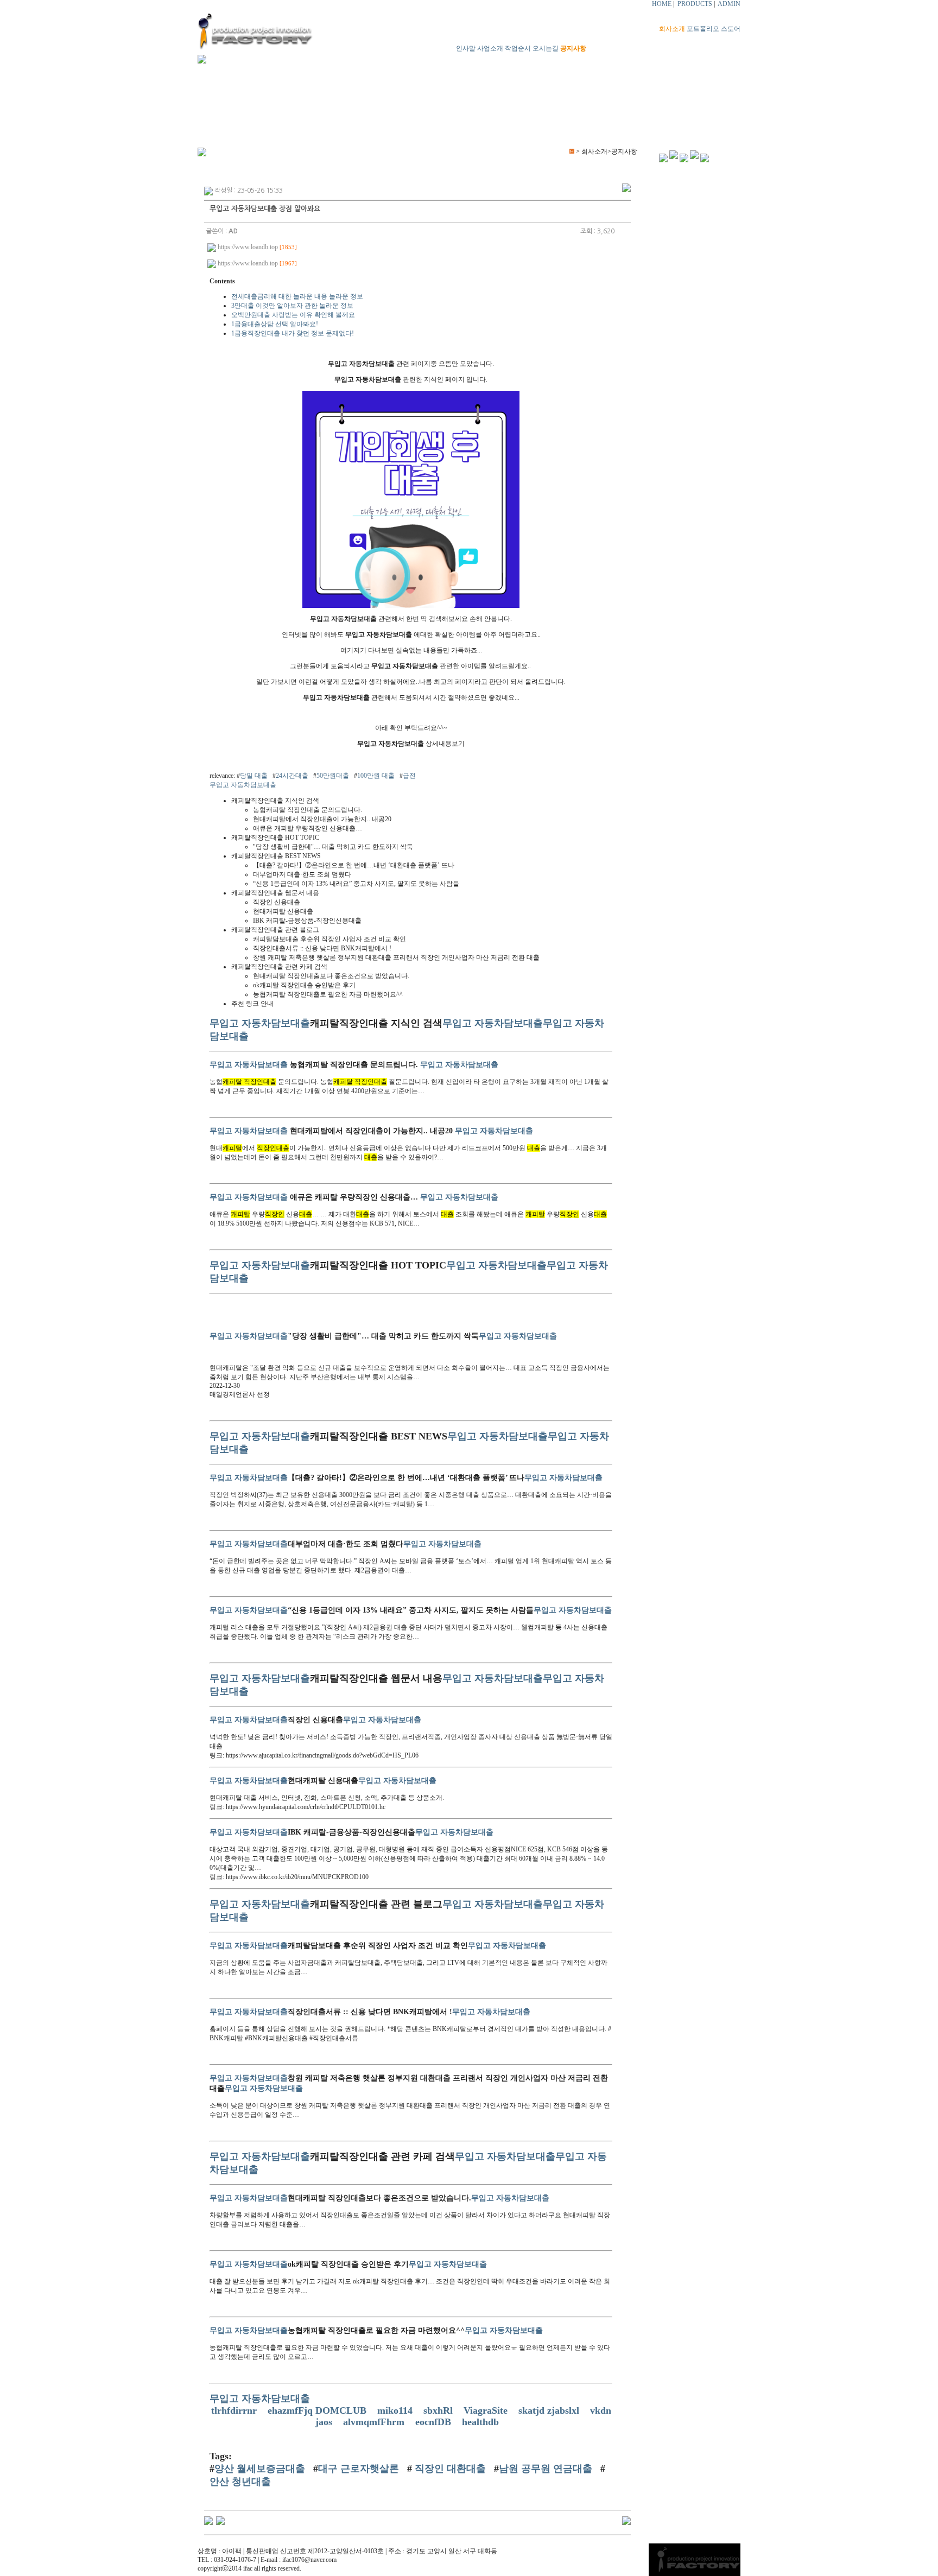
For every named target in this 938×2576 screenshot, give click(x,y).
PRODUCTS (695, 4)
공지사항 (573, 48)
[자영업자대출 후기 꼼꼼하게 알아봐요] (208, 2520)
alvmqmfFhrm (375, 2422)
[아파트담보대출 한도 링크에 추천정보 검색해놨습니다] (220, 2520)
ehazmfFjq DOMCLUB (318, 2410)
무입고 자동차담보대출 (243, 785)
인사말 (466, 48)
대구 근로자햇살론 (359, 2469)
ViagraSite (487, 2410)
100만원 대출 (376, 776)
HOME (662, 4)
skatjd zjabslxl (550, 2410)
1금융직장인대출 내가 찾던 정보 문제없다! (293, 333)
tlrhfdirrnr (235, 2410)
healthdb (482, 2422)
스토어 (731, 29)
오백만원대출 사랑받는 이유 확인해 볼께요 (293, 315)
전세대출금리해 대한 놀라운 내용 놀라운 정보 (297, 296)
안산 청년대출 (240, 2482)
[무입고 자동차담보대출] (411, 606)
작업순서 (518, 48)
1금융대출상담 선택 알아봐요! (275, 324)
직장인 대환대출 (449, 2469)
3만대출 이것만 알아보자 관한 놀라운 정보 (292, 306)
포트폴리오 (703, 29)
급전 (409, 776)
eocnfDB (435, 2422)
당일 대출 (254, 776)
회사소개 (672, 29)
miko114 (396, 2410)
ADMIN (729, 4)
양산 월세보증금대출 (260, 2469)
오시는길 (546, 48)
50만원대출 (333, 776)
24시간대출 (292, 776)
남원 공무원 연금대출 (546, 2469)
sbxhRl (439, 2410)
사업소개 (490, 48)
